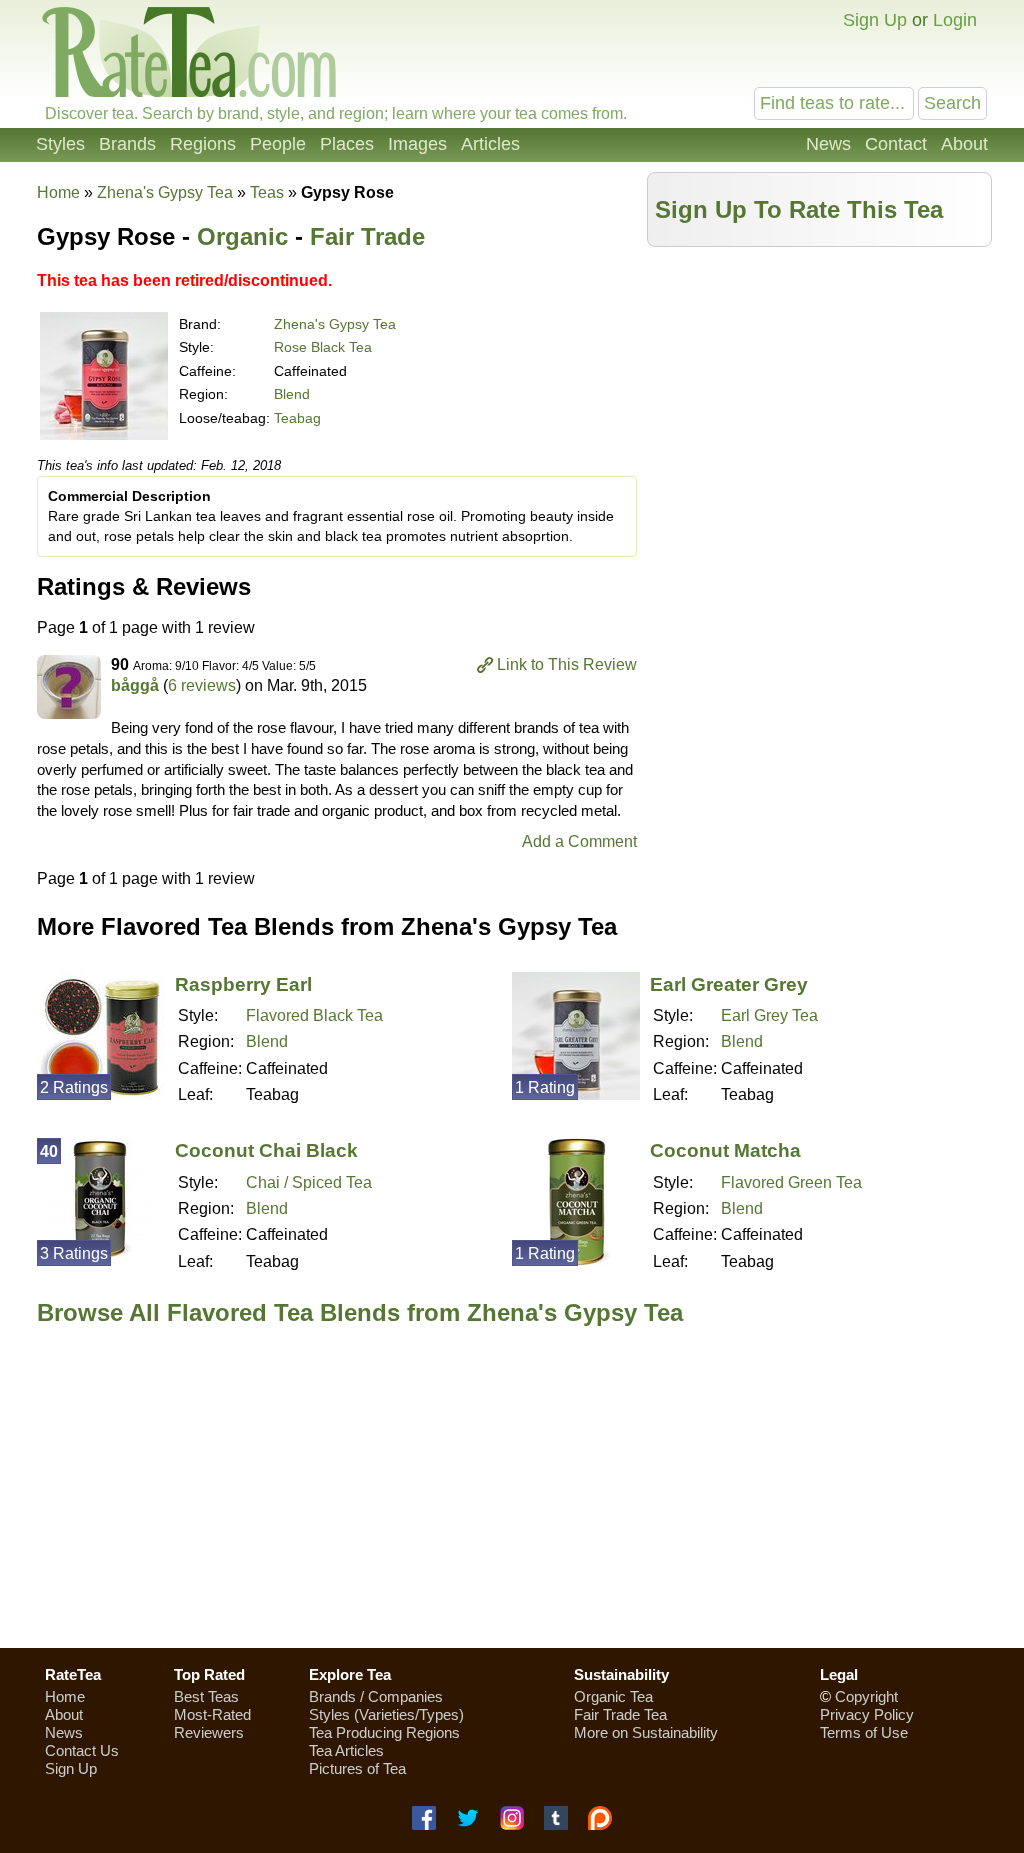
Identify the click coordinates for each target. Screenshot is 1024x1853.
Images (417, 144)
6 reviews (202, 685)
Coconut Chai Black (266, 1150)
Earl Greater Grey (729, 984)
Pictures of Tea (357, 1768)
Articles (490, 144)
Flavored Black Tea (314, 1015)
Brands (127, 144)
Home (58, 192)
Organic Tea (613, 1696)
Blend (292, 394)
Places (347, 144)
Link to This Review (567, 664)
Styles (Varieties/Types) (386, 1714)
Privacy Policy (867, 1714)
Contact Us (82, 1750)
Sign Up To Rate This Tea (799, 209)
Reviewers (209, 1732)
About (964, 144)
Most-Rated (212, 1714)
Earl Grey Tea (769, 1015)
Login (955, 20)
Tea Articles (346, 1750)
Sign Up (875, 20)
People (278, 144)
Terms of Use (864, 1732)
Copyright (866, 1696)
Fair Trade (367, 236)
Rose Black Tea (323, 347)
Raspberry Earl (243, 984)
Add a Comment (579, 841)
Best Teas (206, 1696)
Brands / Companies (376, 1696)
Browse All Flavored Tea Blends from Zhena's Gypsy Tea (360, 1312)
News (828, 144)
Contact (896, 144)
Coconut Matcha (725, 1150)
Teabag (297, 418)
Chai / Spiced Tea (309, 1182)
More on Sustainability (646, 1732)
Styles (60, 144)
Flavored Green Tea (791, 1182)
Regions (203, 144)
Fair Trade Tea (620, 1714)
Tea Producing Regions (384, 1732)
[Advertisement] (820, 397)
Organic (242, 236)
